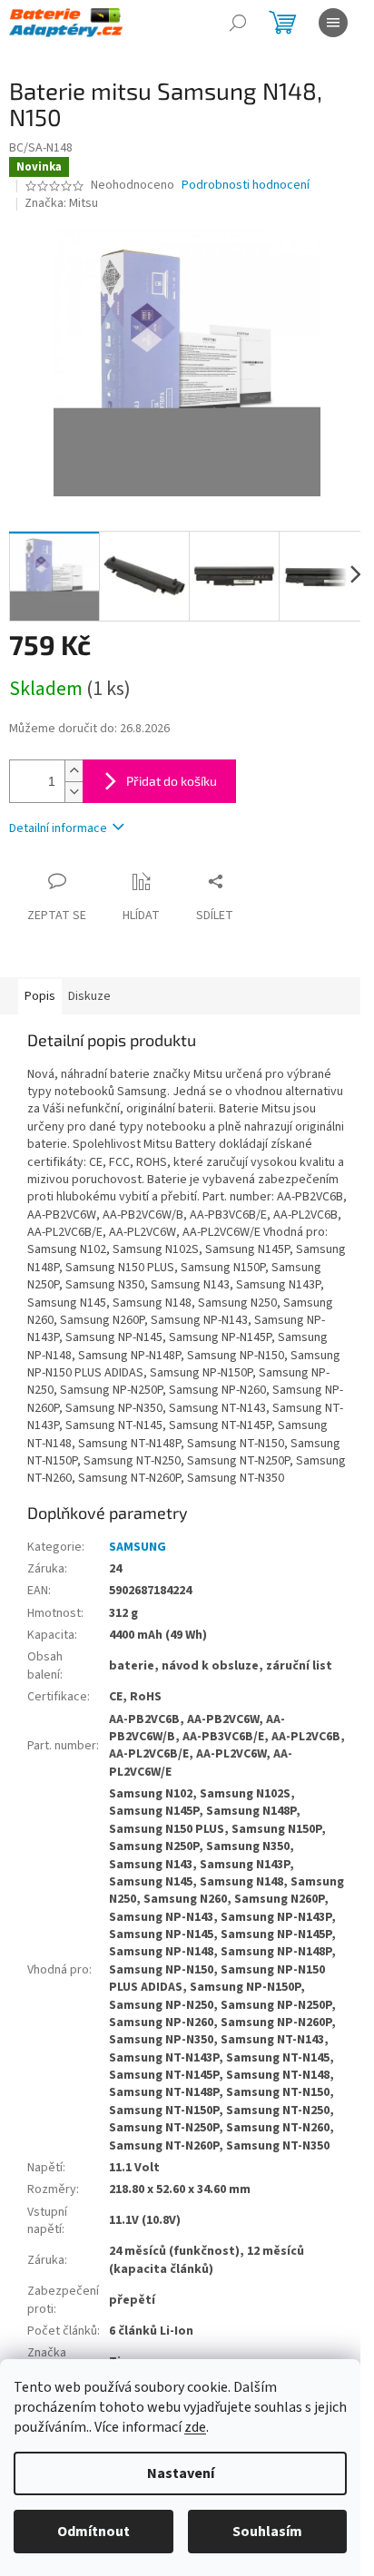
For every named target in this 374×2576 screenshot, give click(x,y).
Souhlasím (267, 2532)
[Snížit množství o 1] (74, 792)
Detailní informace (58, 828)
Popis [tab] (40, 996)
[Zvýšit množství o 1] (74, 771)
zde (195, 2427)
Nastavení (181, 2473)
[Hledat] (238, 23)
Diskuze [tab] (89, 996)
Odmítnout (93, 2532)
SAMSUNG (138, 1547)
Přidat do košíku (172, 781)
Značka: (61, 203)
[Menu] (333, 23)
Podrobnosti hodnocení (246, 186)
